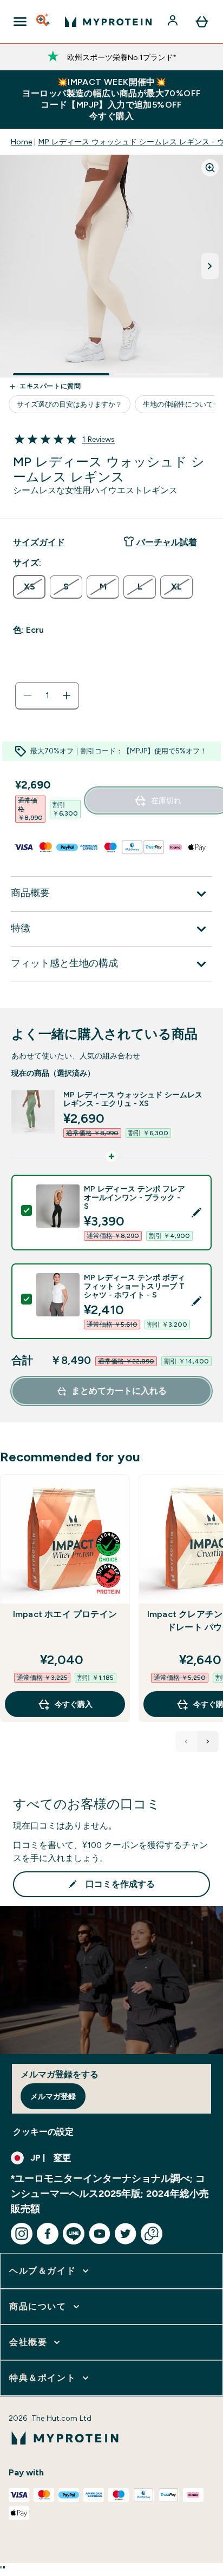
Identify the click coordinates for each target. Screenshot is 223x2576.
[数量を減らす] (28, 696)
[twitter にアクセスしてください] (126, 2234)
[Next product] (208, 1741)
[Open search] (44, 22)
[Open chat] (152, 2234)
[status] (47, 696)
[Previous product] (186, 1741)
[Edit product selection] (196, 1213)
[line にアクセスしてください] (74, 2234)
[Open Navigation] (20, 22)
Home (21, 142)
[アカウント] (174, 22)
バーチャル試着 (167, 542)
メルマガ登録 (53, 2096)
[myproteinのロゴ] (108, 22)
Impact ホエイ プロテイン (65, 1614)
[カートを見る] (202, 22)
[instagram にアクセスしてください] (22, 2234)
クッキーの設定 (43, 2132)
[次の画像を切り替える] (210, 266)
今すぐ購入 (74, 1704)
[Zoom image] (210, 168)
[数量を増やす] (67, 696)
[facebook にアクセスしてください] (48, 2234)
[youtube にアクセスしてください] (100, 2234)
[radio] (29, 587)
